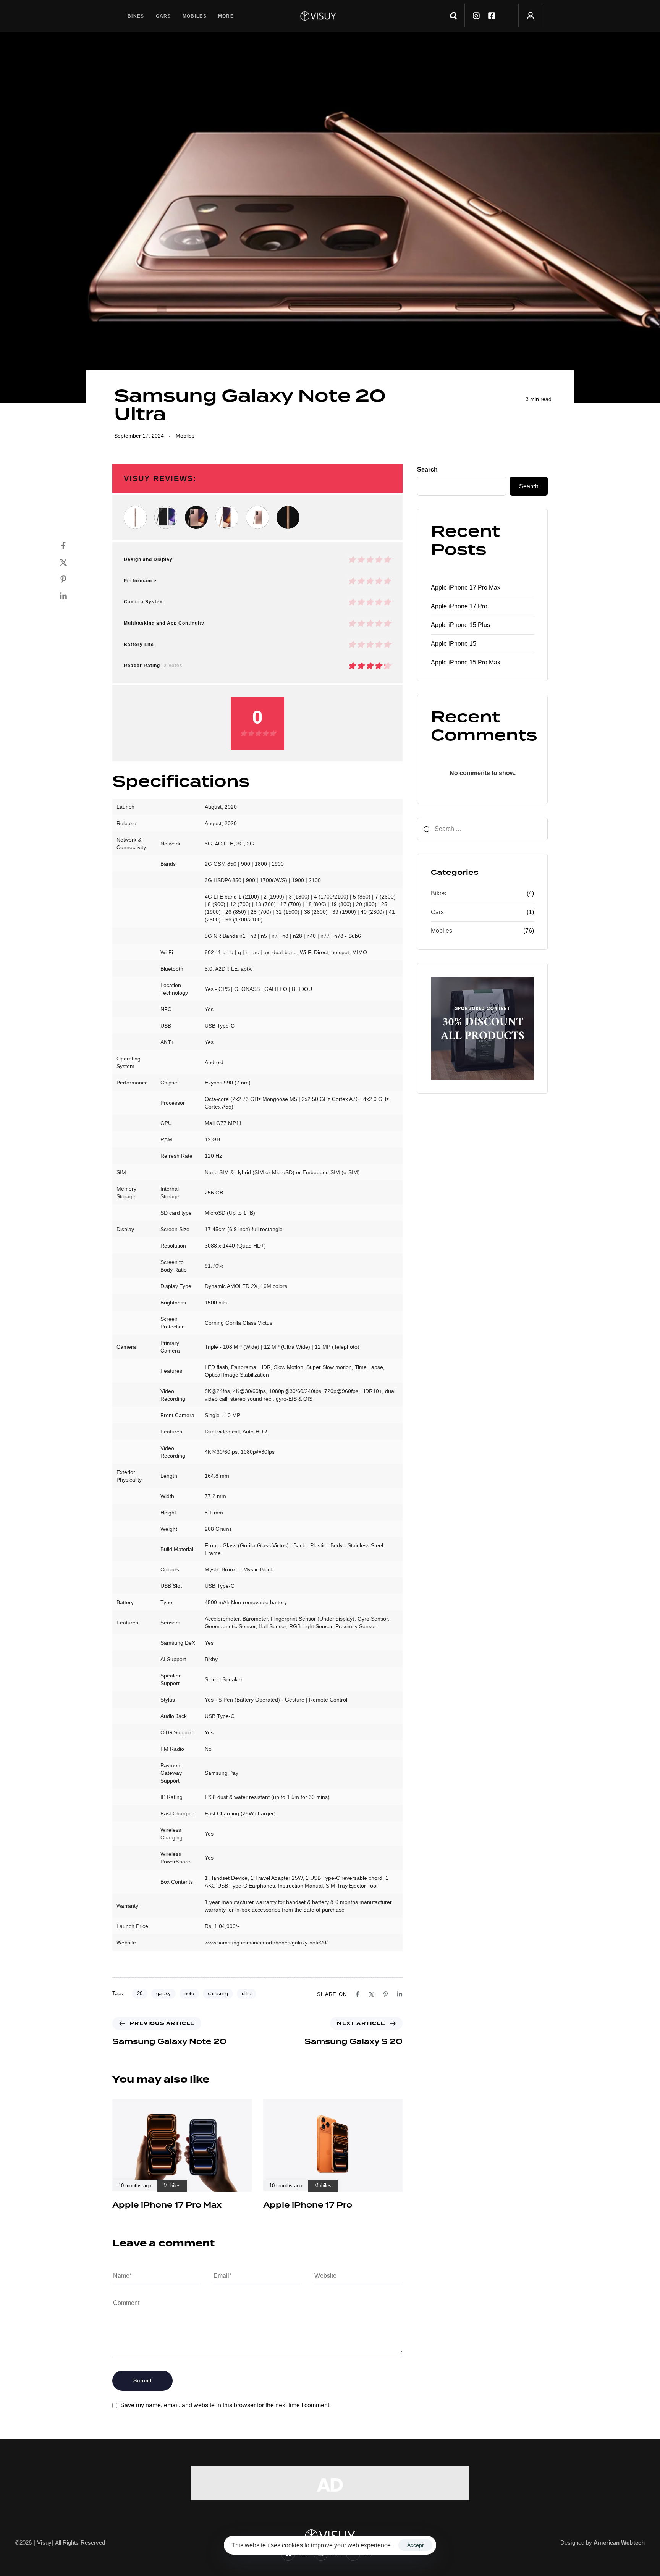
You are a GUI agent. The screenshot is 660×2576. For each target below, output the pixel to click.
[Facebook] (71, 546)
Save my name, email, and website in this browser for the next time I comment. (226, 2405)
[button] (453, 16)
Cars (163, 16)
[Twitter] (71, 562)
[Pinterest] (71, 579)
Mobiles (195, 16)
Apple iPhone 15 (454, 644)
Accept (415, 2545)
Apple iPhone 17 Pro (459, 606)
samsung (218, 1993)
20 (140, 1993)
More (226, 16)
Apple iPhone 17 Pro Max (466, 587)
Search (427, 469)
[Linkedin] (71, 596)
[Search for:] (482, 829)
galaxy (163, 1993)
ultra (247, 1993)
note (189, 1993)
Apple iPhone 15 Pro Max (466, 662)
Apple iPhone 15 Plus (460, 625)
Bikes (136, 16)
